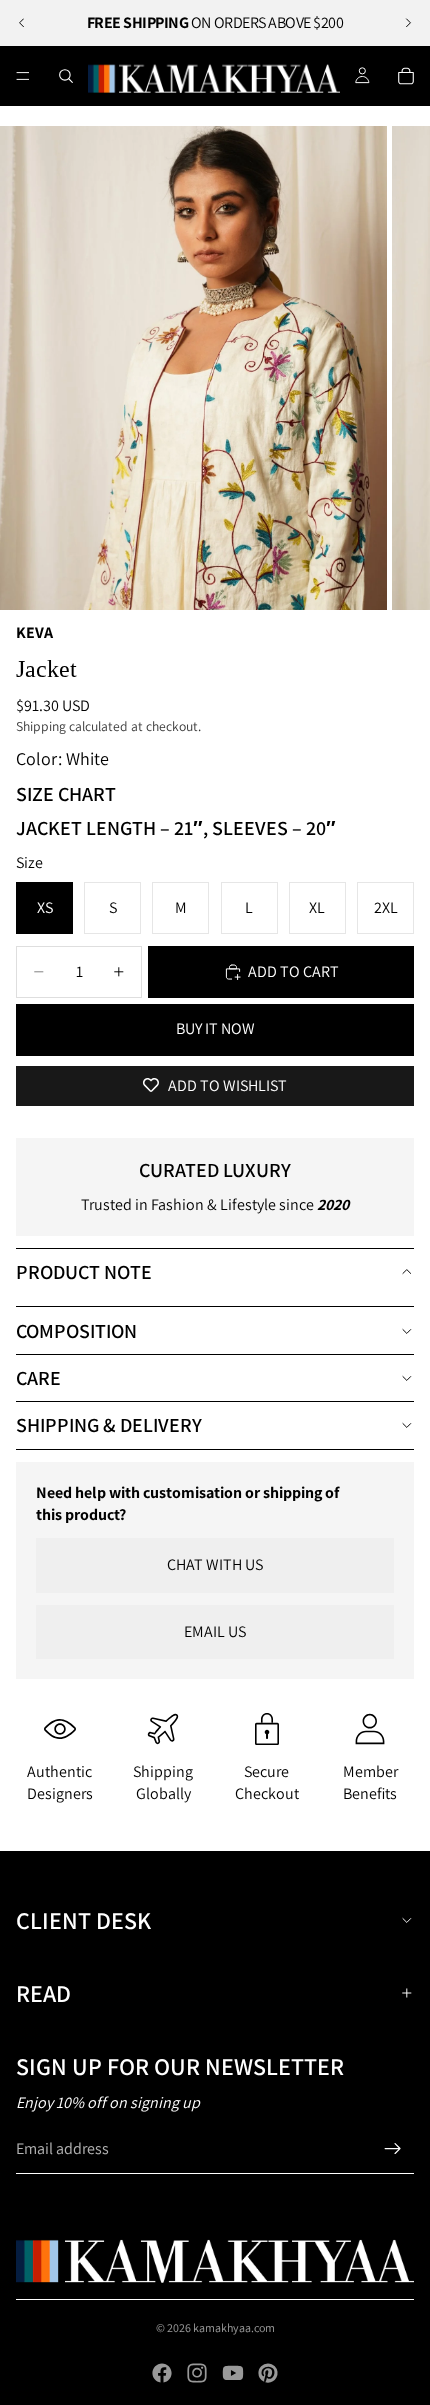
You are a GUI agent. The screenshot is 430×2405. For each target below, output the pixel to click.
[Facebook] (162, 2373)
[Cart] (406, 76)
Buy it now (215, 1028)
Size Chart (66, 794)
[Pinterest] (268, 2373)
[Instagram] (197, 2373)
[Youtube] (233, 2373)
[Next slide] (408, 23)
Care (38, 1378)
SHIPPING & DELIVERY (109, 1425)
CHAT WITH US (215, 1564)
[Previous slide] (22, 23)
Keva (34, 632)
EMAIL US (215, 1631)
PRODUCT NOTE (84, 1272)
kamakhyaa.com (234, 2327)
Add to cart (293, 971)
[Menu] (23, 76)
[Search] (66, 76)
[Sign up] (393, 2149)
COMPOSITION (76, 1331)
